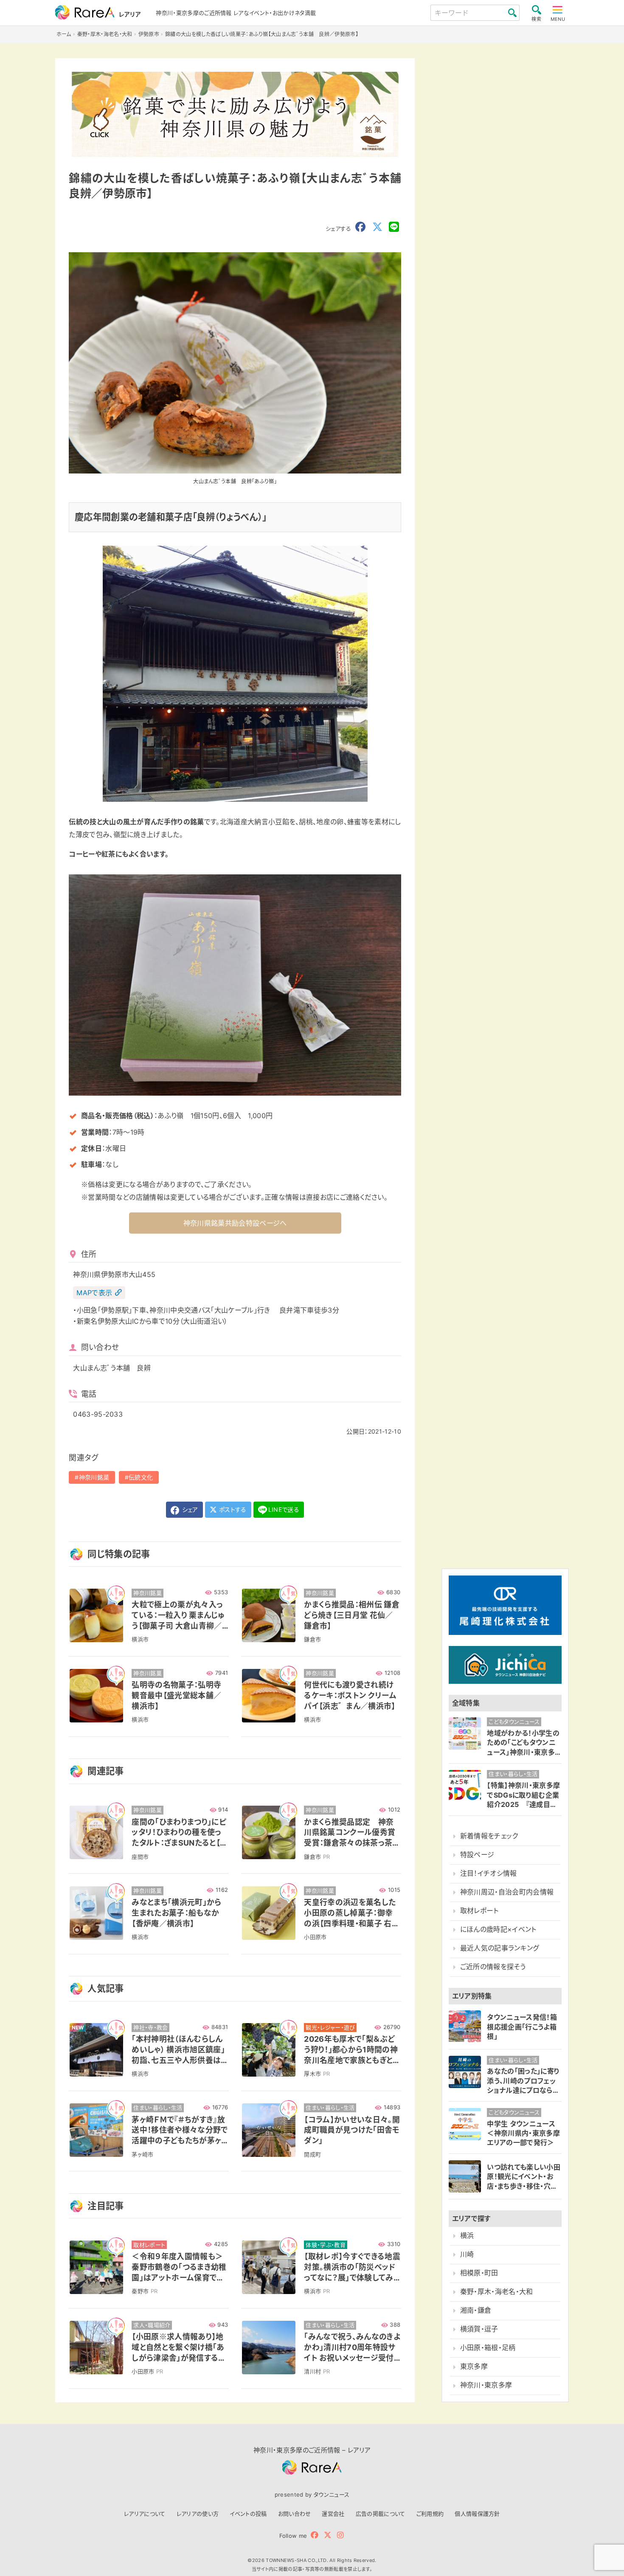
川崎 (467, 2254)
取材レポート (479, 1911)
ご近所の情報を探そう (493, 1967)
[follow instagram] (340, 2535)
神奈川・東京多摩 (486, 2385)
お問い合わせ (295, 2514)
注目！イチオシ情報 (489, 1873)
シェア (189, 1509)
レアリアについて (145, 2514)
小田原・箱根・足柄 (488, 2348)
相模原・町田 (479, 2273)
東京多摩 (474, 2366)
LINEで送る (284, 1509)
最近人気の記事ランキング (500, 1948)
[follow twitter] (328, 2535)
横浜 (467, 2236)
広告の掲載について (381, 2514)
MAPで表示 (94, 1293)
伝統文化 (141, 1477)
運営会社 (333, 2514)
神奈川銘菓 (94, 1477)
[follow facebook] (315, 2535)
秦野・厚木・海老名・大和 (497, 2292)
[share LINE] (394, 227)
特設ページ (477, 1855)
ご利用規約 (430, 2514)
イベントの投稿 (248, 2514)
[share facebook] (360, 227)
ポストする (232, 1509)
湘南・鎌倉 (476, 2310)
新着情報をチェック (489, 1836)
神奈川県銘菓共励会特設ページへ (235, 1223)
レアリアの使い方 (198, 2514)
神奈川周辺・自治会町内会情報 (507, 1892)
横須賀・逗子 (479, 2329)
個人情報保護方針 (477, 2514)
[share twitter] (377, 227)
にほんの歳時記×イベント (498, 1929)
